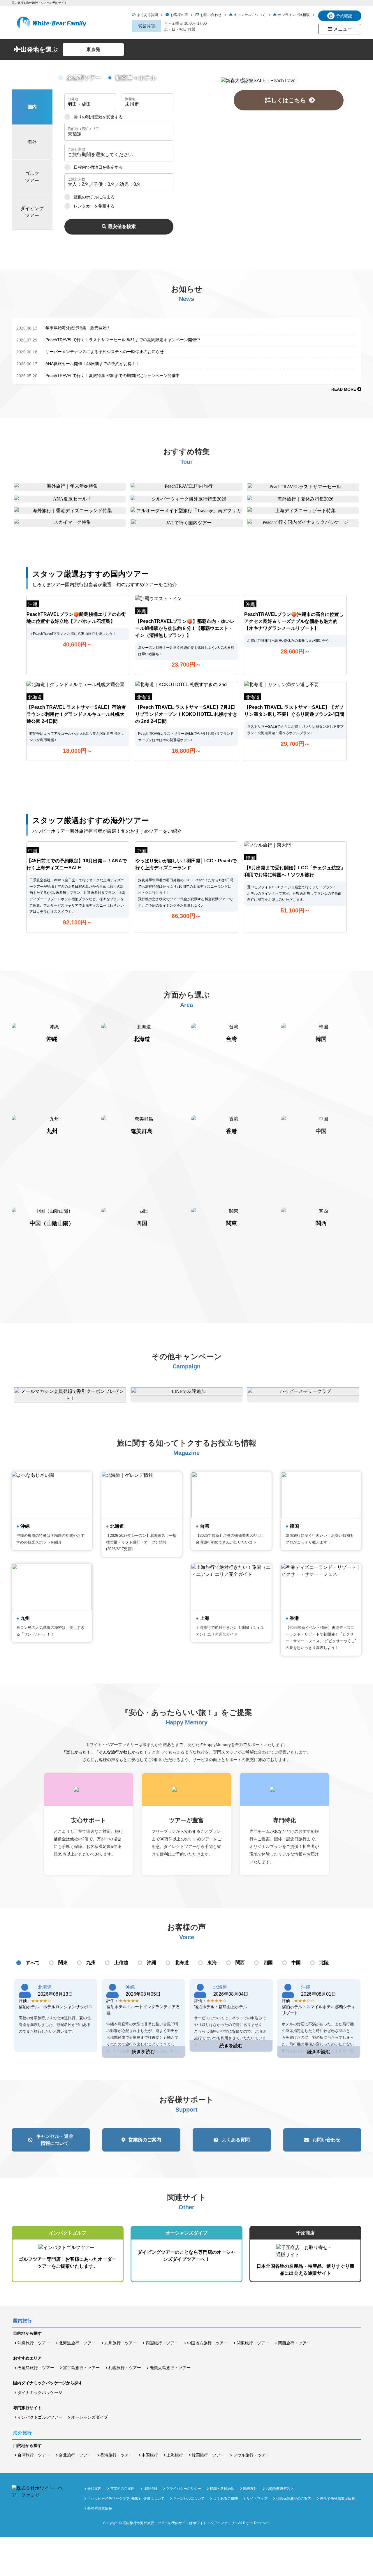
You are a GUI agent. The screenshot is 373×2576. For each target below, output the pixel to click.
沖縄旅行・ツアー (34, 2343)
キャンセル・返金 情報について (55, 2140)
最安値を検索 (122, 227)
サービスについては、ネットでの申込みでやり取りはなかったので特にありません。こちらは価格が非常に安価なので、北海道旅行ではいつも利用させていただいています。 (230, 2031)
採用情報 (150, 2489)
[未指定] (119, 132)
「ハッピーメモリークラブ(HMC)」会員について (126, 2499)
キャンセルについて (250, 15)
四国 (268, 1963)
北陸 (324, 1963)
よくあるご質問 (226, 2499)
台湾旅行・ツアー (34, 2455)
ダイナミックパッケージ (40, 2392)
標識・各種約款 (222, 2489)
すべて (33, 1963)
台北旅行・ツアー (75, 2455)
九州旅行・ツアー (121, 2343)
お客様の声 (179, 15)
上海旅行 (175, 2455)
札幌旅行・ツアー (125, 2368)
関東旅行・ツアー (253, 2343)
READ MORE (344, 389)
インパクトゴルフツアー (40, 2417)
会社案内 (94, 2489)
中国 (296, 1963)
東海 (212, 1963)
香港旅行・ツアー (117, 2455)
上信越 (121, 1963)
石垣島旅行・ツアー (36, 2368)
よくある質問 (147, 15)
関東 (63, 1963)
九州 (91, 1963)
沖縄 (152, 1963)
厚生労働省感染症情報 (337, 2499)
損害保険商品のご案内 (294, 2499)
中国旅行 (150, 2455)
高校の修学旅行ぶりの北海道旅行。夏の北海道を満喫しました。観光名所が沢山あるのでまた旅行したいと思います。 (55, 2025)
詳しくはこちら (288, 100)
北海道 (182, 1963)
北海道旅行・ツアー (77, 2343)
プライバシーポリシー (184, 2489)
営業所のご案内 (145, 2140)
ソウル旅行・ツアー (251, 2455)
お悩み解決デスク (280, 2489)
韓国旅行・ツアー (208, 2455)
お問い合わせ (211, 15)
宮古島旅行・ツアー (81, 2368)
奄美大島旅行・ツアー (170, 2368)
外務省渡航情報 (100, 2508)
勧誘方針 (250, 2489)
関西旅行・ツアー (294, 2343)
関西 (240, 1963)
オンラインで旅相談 (294, 15)
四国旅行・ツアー (162, 2343)
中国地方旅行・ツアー (207, 2343)
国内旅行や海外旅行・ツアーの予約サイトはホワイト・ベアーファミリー (180, 2523)
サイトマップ (257, 2499)
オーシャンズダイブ (89, 2417)
